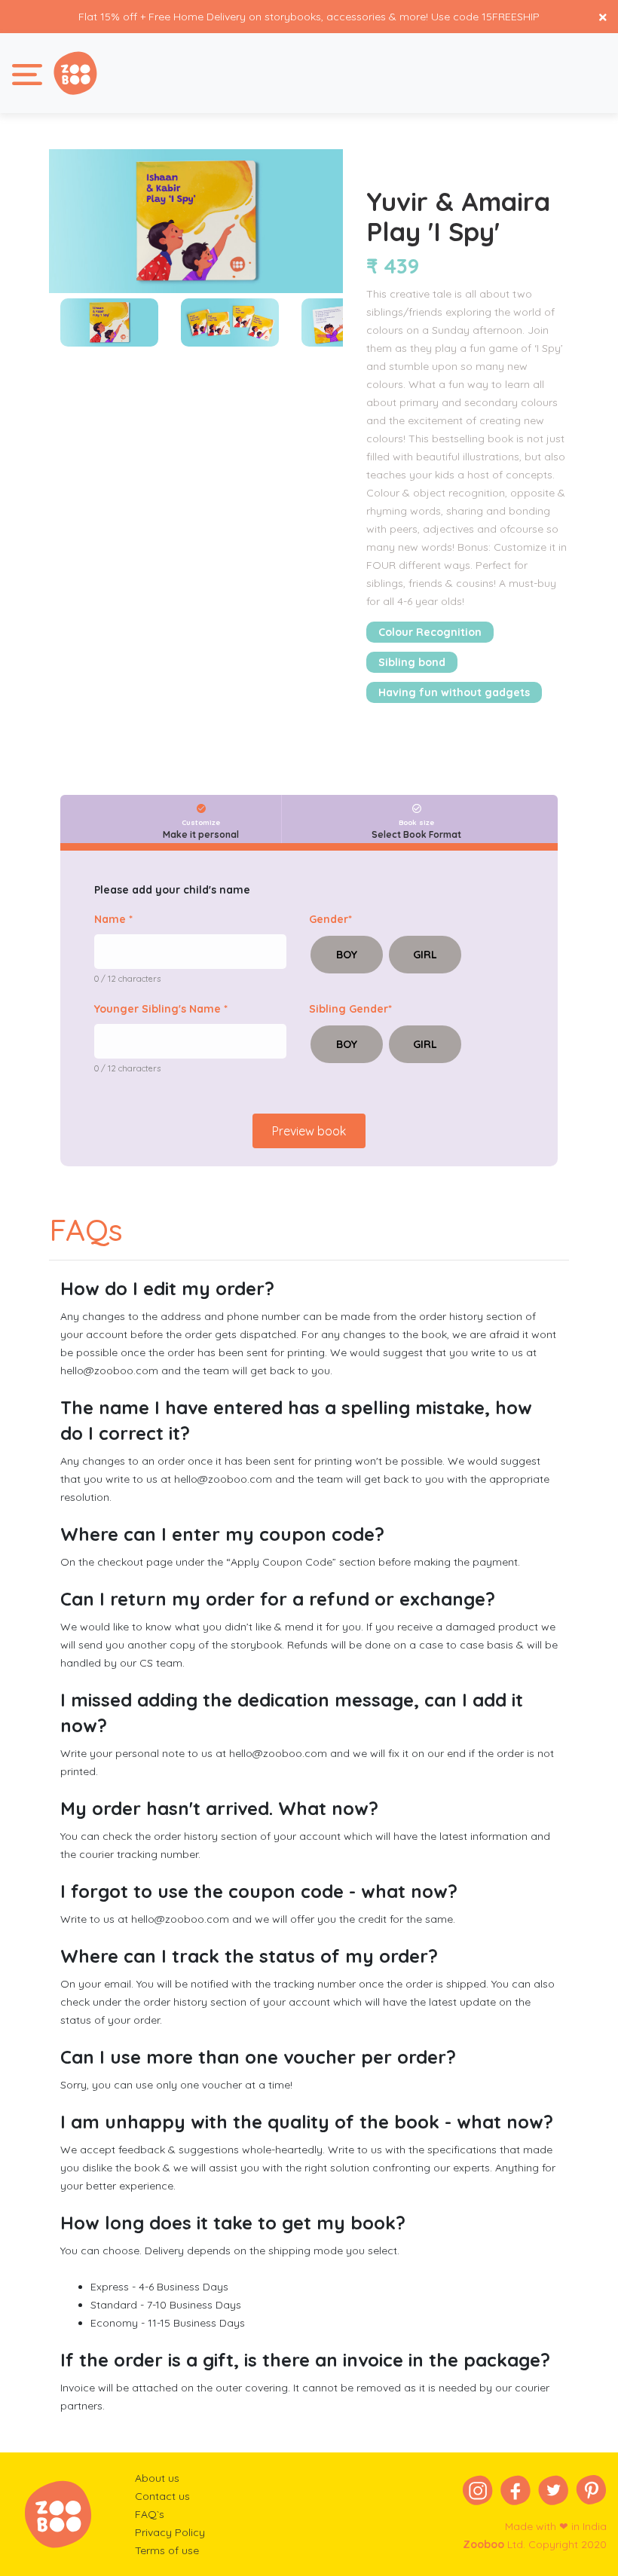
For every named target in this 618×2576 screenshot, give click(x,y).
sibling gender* (350, 1009)
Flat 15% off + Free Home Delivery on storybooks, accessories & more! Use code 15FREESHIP (309, 17)
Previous (38, 322)
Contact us (162, 2496)
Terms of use (167, 2550)
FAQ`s (150, 2514)
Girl (425, 955)
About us (157, 2478)
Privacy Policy (170, 2532)
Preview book (309, 1131)
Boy (347, 955)
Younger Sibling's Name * (161, 1009)
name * (113, 919)
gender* (330, 919)
